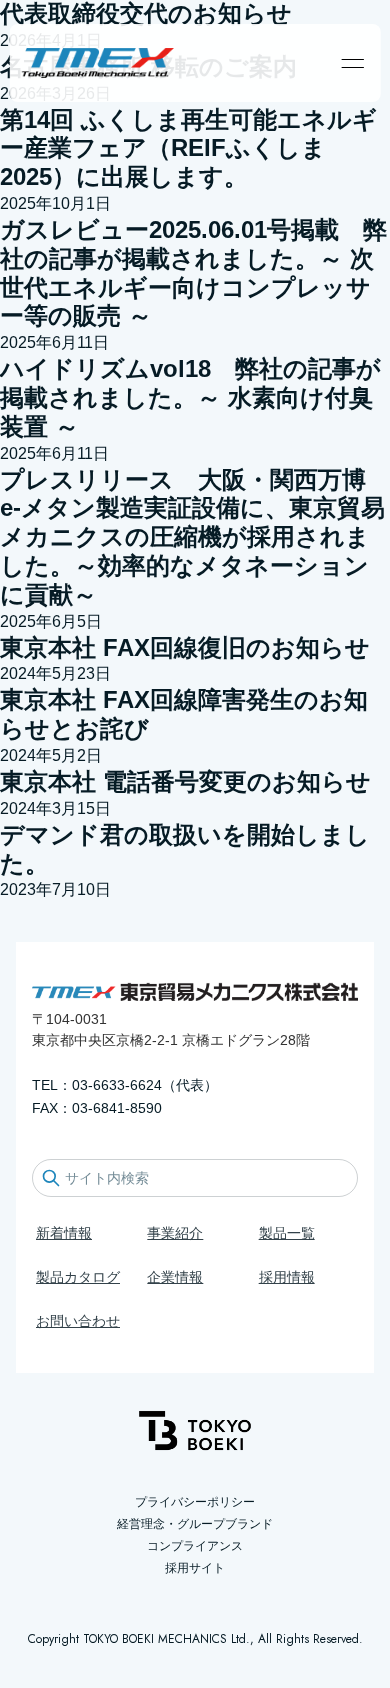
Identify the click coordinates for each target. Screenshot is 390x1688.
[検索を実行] (51, 1178)
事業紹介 (175, 1233)
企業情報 (175, 1277)
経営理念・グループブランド (195, 1524)
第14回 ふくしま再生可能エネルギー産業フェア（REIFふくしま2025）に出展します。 (188, 148)
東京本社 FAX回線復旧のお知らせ (185, 647)
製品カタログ (78, 1277)
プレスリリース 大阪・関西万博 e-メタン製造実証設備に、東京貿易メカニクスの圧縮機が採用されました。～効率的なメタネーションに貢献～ (192, 537)
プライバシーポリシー (195, 1502)
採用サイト (195, 1568)
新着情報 (64, 1233)
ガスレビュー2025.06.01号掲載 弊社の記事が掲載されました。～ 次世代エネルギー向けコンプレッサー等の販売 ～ (193, 272)
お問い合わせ (78, 1321)
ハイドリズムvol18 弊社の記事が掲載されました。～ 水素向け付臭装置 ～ (190, 397)
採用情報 (287, 1277)
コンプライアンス (195, 1546)
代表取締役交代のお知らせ (146, 13)
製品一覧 (287, 1233)
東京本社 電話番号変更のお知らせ (185, 781)
